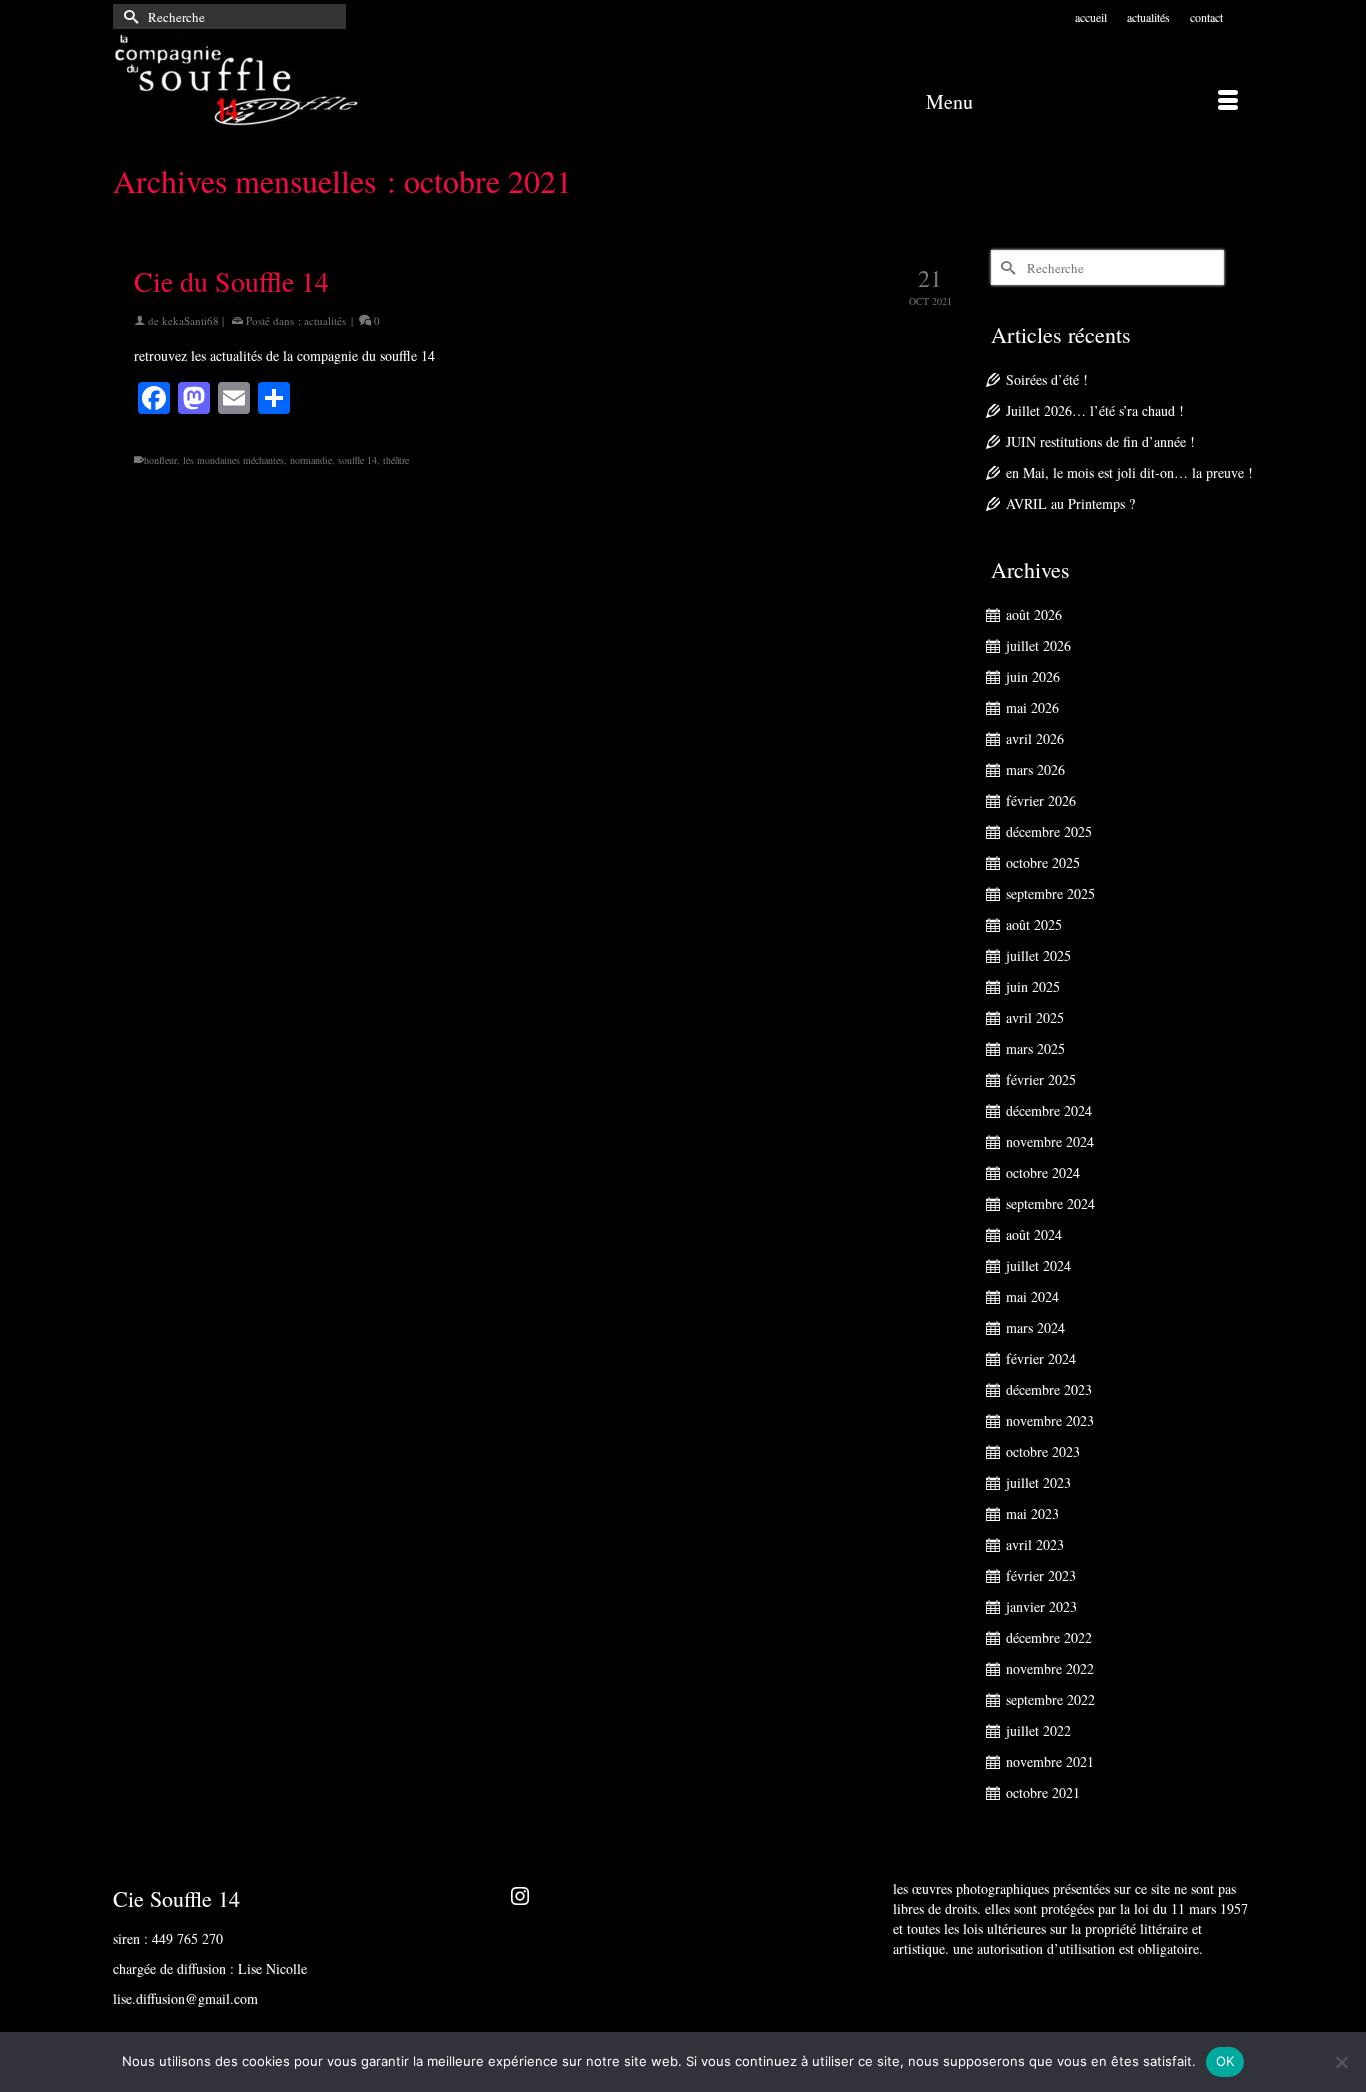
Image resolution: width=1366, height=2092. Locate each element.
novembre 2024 (1050, 1141)
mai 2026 (1032, 707)
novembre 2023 (1050, 1420)
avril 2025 (1035, 1017)
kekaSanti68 (190, 320)
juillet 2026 (1038, 645)
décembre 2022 (1049, 1637)
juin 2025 (1033, 986)
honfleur (160, 460)
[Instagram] (520, 1895)
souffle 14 (357, 460)
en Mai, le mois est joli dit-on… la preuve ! (1129, 472)
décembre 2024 (1049, 1110)
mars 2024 (1035, 1327)
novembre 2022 (1050, 1668)
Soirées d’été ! (1047, 379)
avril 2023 (1035, 1544)
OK (1225, 2061)
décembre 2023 (1049, 1389)
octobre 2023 (1043, 1451)
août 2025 (1034, 924)
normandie (311, 460)
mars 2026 (1035, 769)
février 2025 (1041, 1079)
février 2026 (1041, 800)
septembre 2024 (1050, 1203)
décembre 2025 (1049, 831)
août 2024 (1034, 1234)
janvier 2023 (1041, 1606)
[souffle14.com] (293, 80)
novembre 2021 (1050, 1761)
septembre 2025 (1050, 893)
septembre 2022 (1050, 1699)
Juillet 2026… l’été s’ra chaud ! (1095, 410)
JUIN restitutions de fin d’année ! (1100, 441)
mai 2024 (1032, 1296)
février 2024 (1041, 1358)
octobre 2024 (1043, 1172)
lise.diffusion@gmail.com (185, 1998)
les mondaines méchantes (233, 460)
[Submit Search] (128, 16)
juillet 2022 (1038, 1730)
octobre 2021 (1043, 1792)
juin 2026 (1033, 676)
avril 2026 (1035, 738)
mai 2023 (1032, 1513)
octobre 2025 (1043, 862)
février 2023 (1041, 1575)
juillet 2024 (1038, 1265)
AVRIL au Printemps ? (1070, 503)
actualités (325, 320)
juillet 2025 (1038, 955)
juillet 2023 (1038, 1482)
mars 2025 (1035, 1048)
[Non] (1341, 2062)
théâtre (396, 460)
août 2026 (1034, 614)
